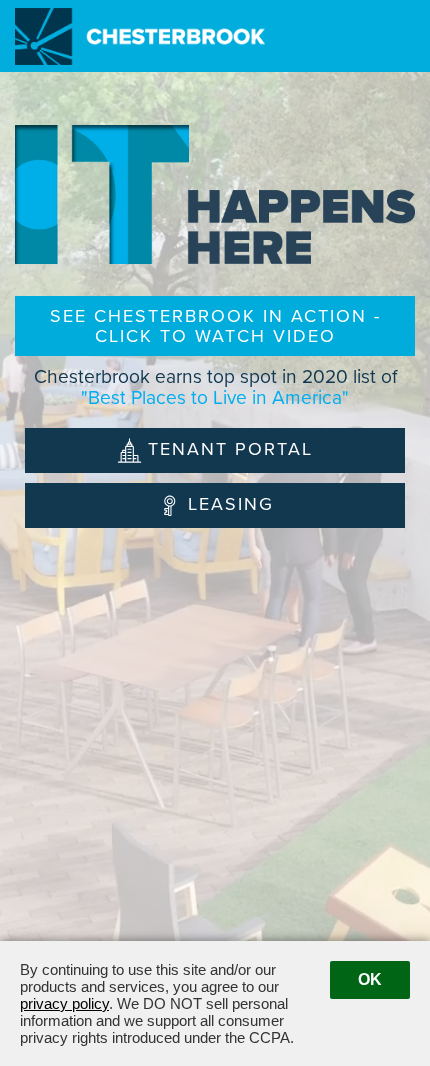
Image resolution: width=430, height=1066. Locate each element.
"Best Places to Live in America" (215, 397)
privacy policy (64, 1003)
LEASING (231, 504)
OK (370, 979)
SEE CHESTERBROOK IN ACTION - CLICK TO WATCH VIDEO (215, 326)
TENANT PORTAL (230, 449)
